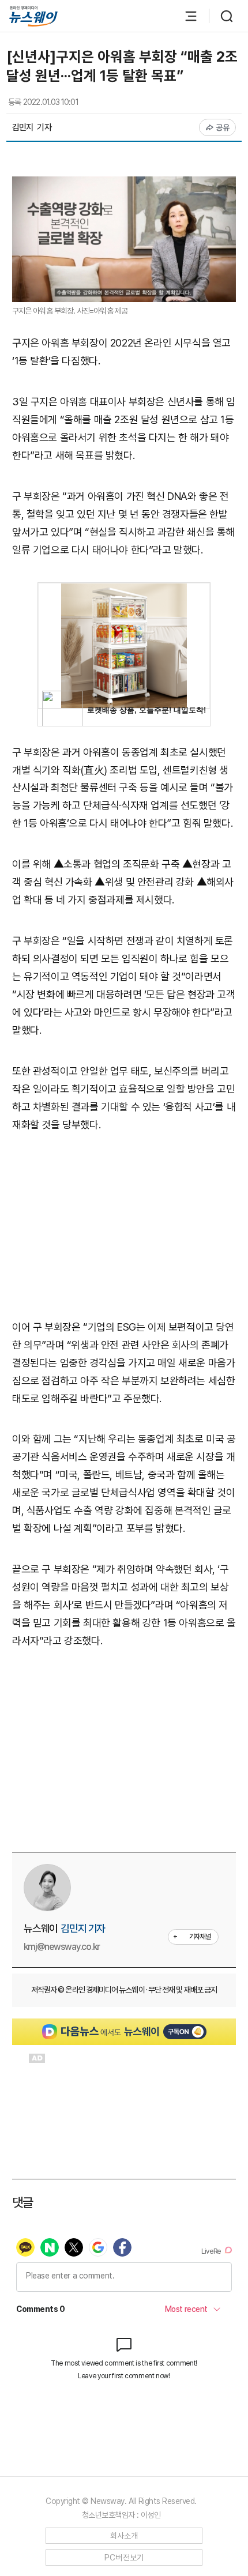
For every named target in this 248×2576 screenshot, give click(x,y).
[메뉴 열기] (185, 16)
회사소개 (124, 2536)
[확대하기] (124, 185)
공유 (223, 127)
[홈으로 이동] (33, 16)
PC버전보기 (124, 2558)
